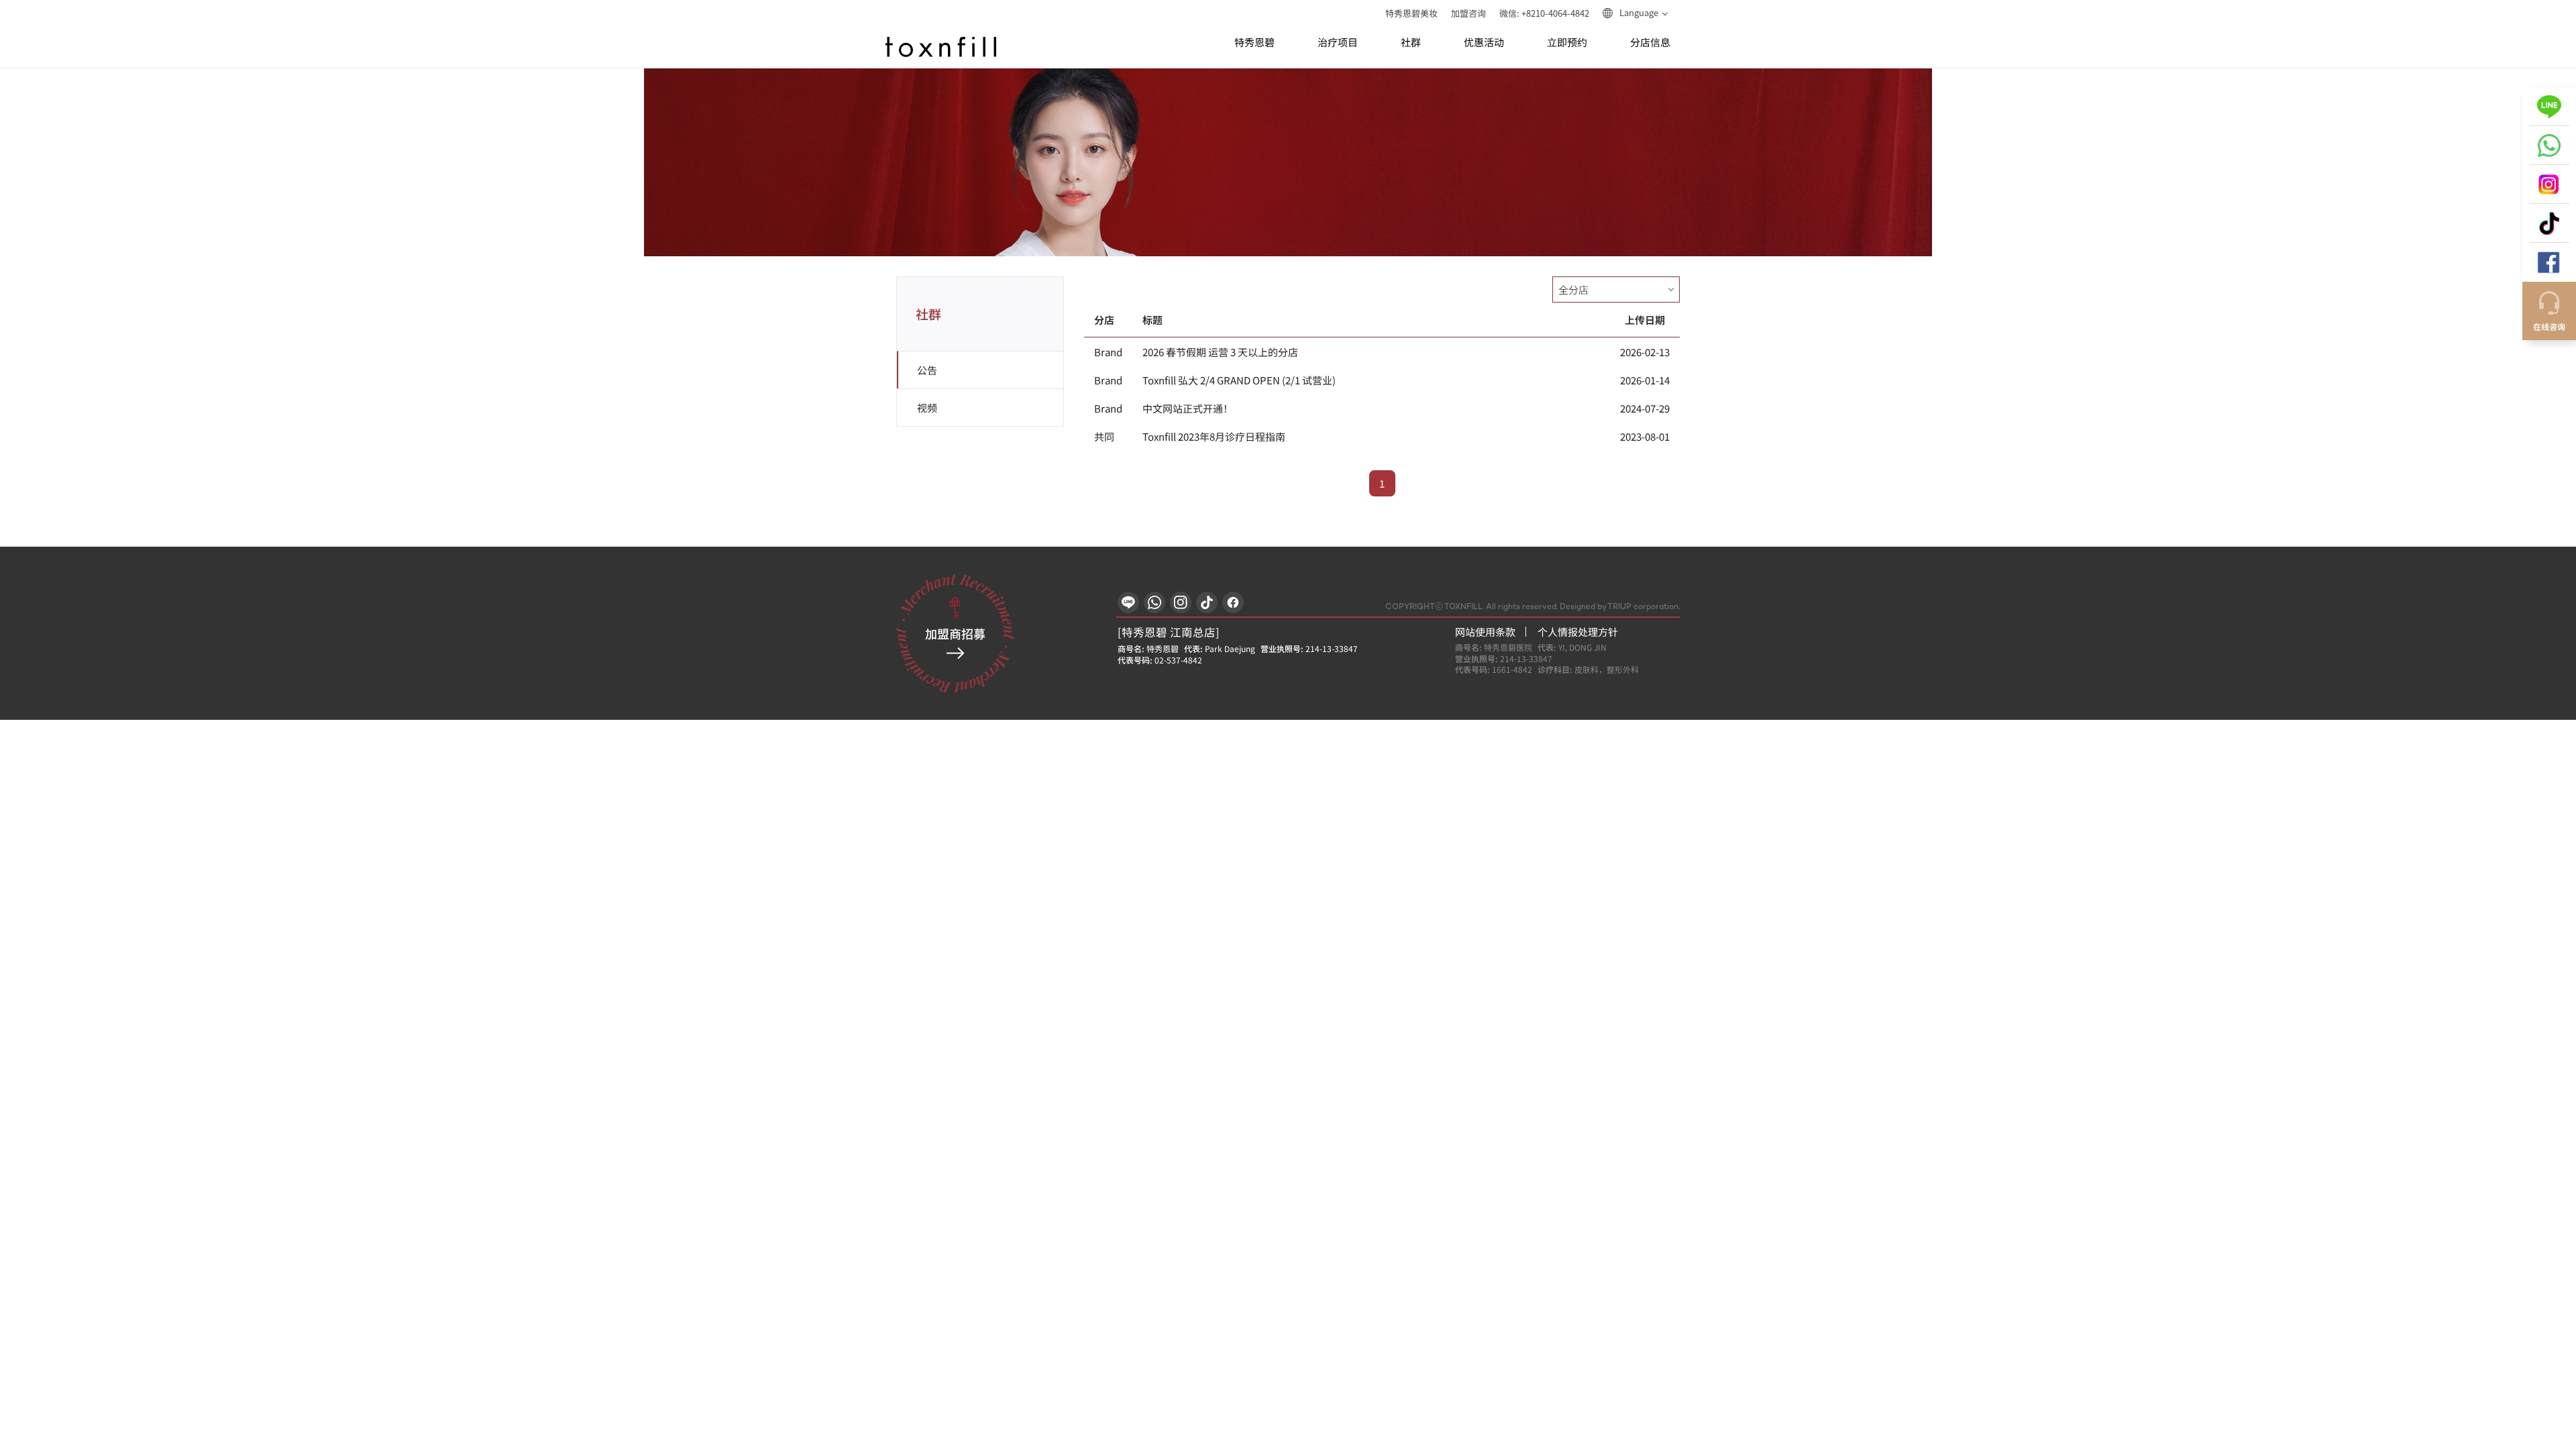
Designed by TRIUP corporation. (1620, 607)
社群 (1411, 43)
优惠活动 (1484, 43)
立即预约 (1567, 43)
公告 (927, 370)
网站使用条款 (1485, 632)
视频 (927, 408)
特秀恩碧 (1254, 43)
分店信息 (1650, 43)
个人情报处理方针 (1578, 632)
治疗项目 (1338, 43)
